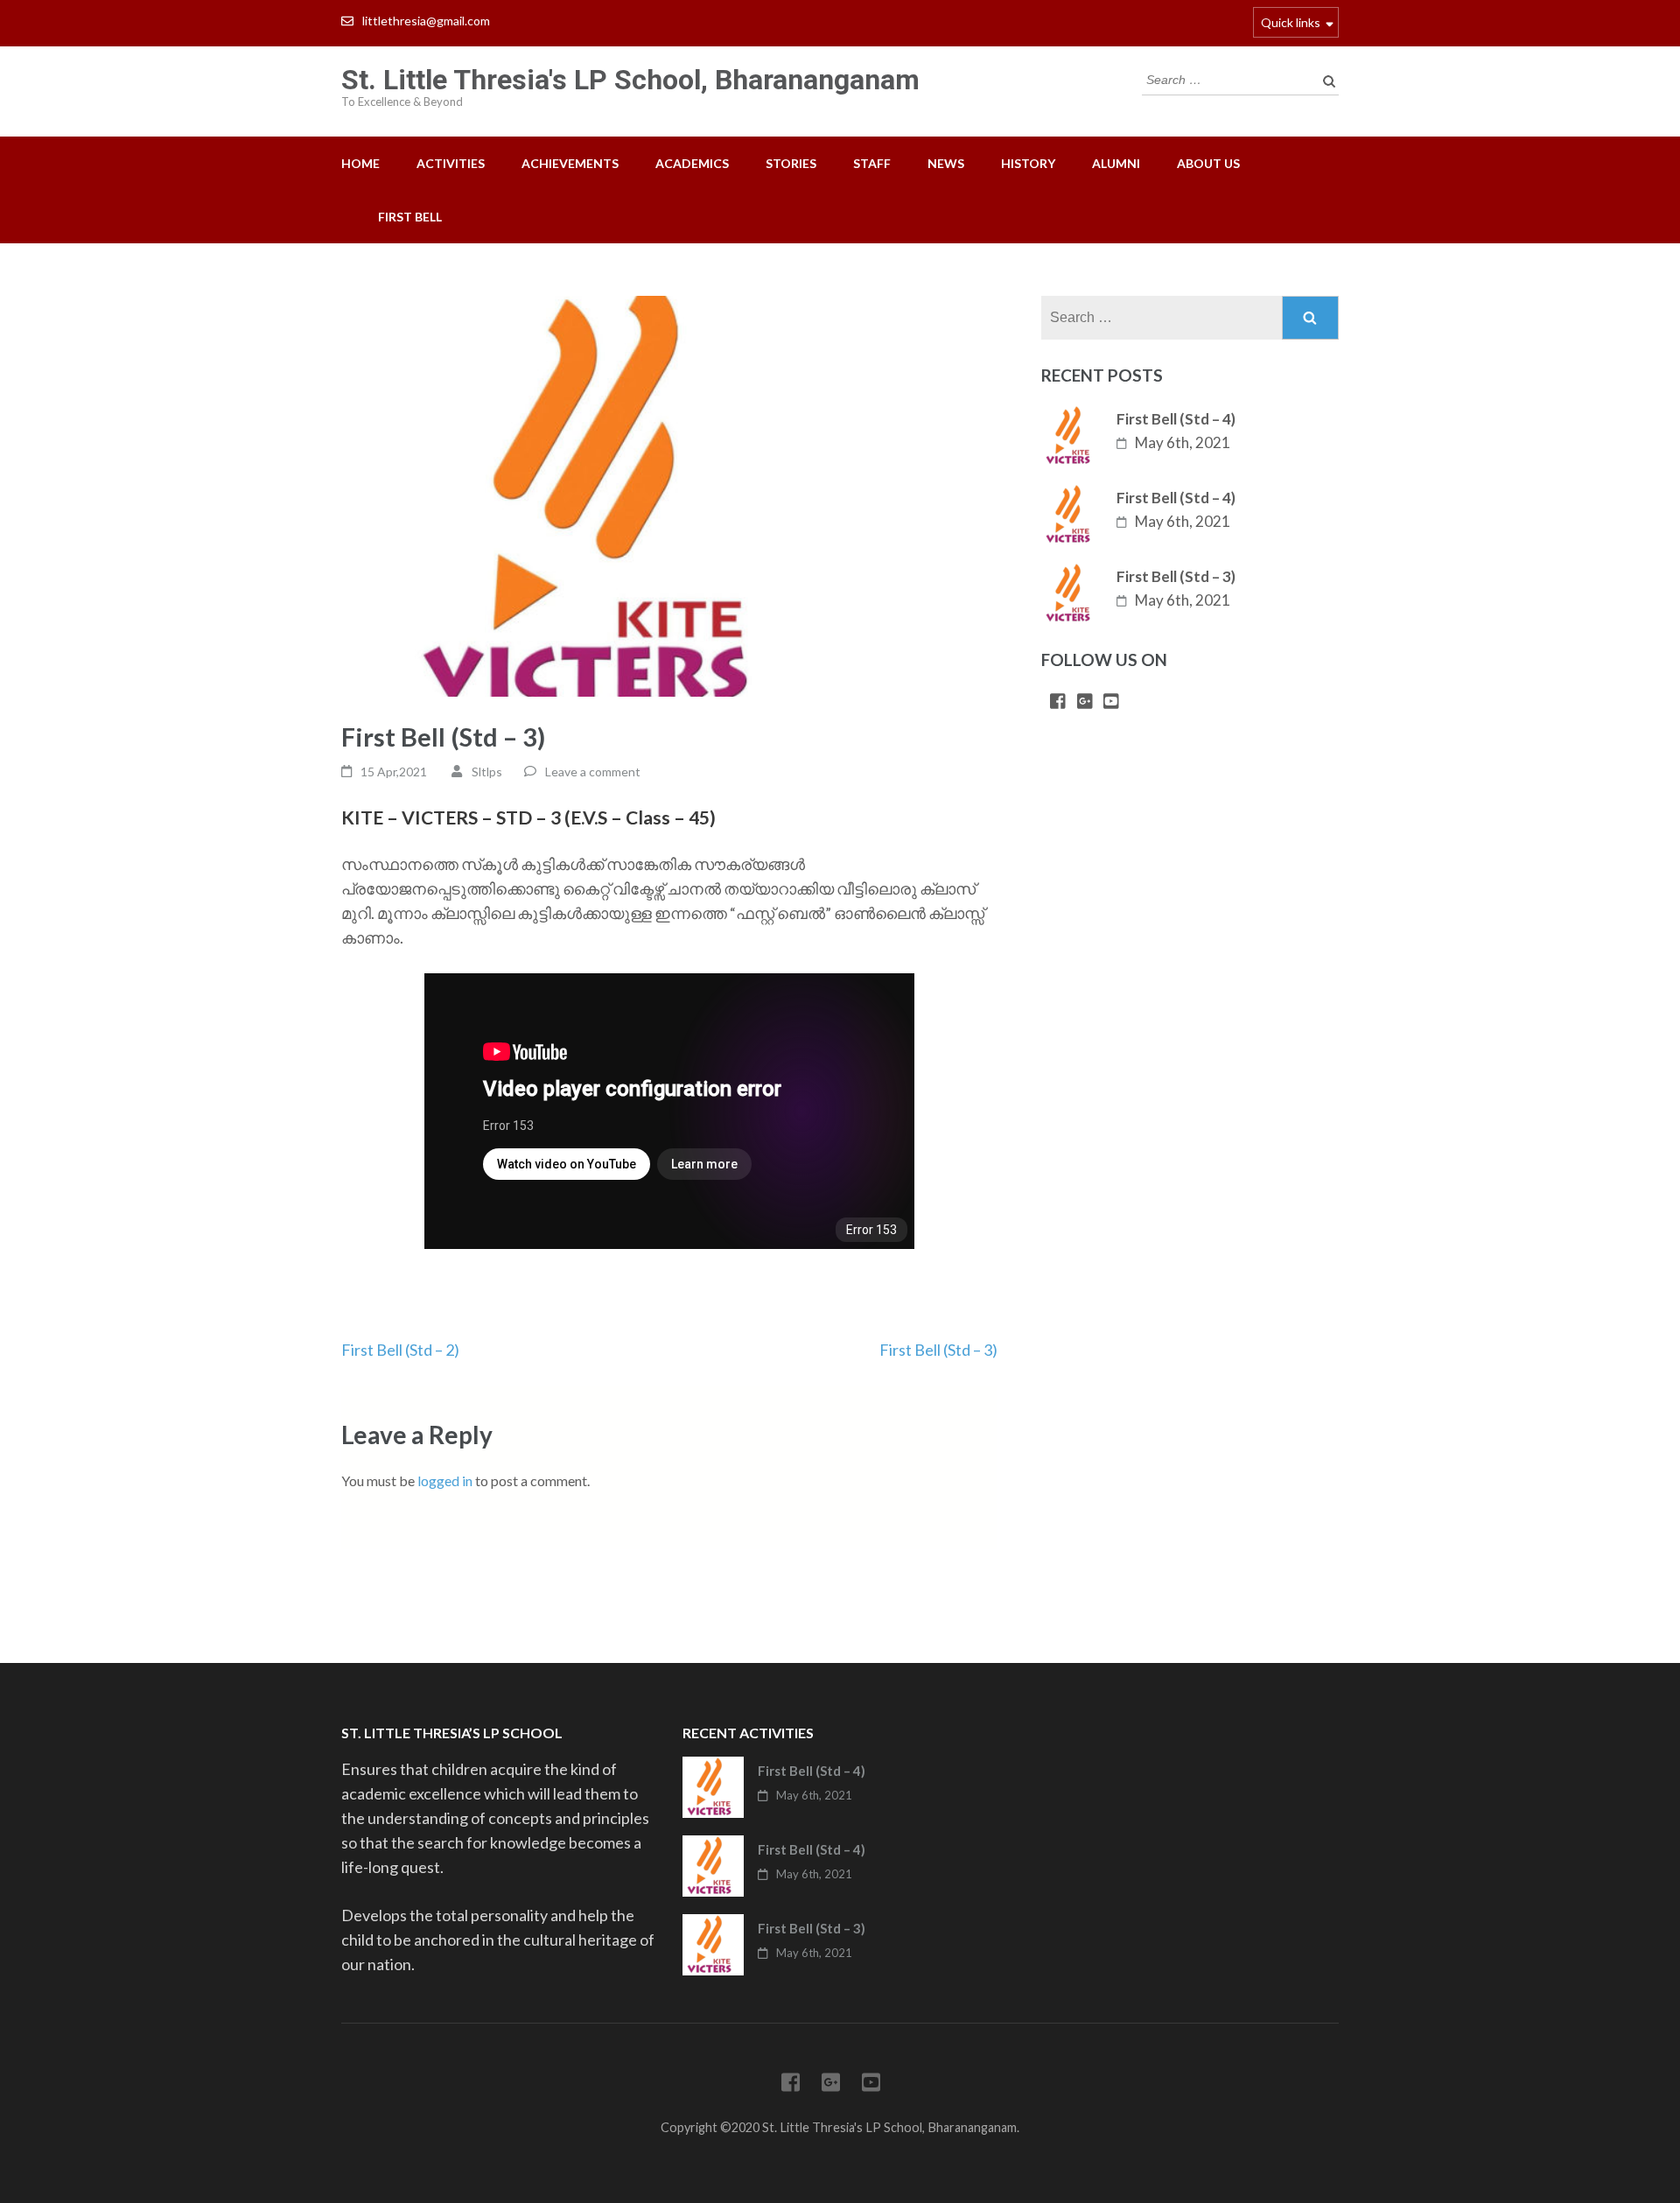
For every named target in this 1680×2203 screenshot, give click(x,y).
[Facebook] (1058, 702)
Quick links (1291, 22)
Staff (872, 163)
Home (360, 163)
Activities (451, 163)
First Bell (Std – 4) (1176, 419)
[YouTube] (1111, 702)
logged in (445, 1480)
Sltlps (487, 772)
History (1028, 163)
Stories (791, 163)
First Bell (410, 217)
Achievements (570, 163)
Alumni (1116, 163)
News (946, 163)
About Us (1208, 163)
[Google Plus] (1085, 702)
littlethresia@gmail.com (426, 21)
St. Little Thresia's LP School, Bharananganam (630, 80)
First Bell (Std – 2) (400, 1350)
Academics (692, 163)
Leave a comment (593, 772)
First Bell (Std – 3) (938, 1350)
